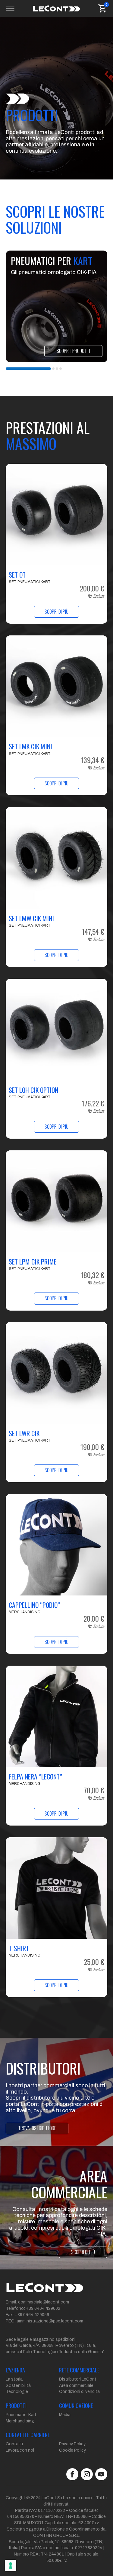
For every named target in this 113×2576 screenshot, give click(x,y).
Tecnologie (17, 2392)
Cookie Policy (72, 2450)
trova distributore (37, 2128)
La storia (14, 2379)
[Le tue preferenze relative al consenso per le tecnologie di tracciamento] (11, 2565)
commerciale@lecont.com (44, 2302)
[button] (28, 369)
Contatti (14, 2444)
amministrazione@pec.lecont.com (50, 2321)
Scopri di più (56, 612)
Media (65, 2415)
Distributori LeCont (78, 2379)
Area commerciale (76, 2386)
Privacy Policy (72, 2444)
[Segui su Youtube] (101, 2474)
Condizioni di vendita (79, 2392)
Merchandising (20, 2421)
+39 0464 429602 (43, 2308)
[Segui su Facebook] (72, 2474)
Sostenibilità (18, 2386)
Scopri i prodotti (73, 351)
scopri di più (83, 2252)
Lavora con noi (20, 2450)
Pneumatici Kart (21, 2415)
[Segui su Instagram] (87, 2474)
